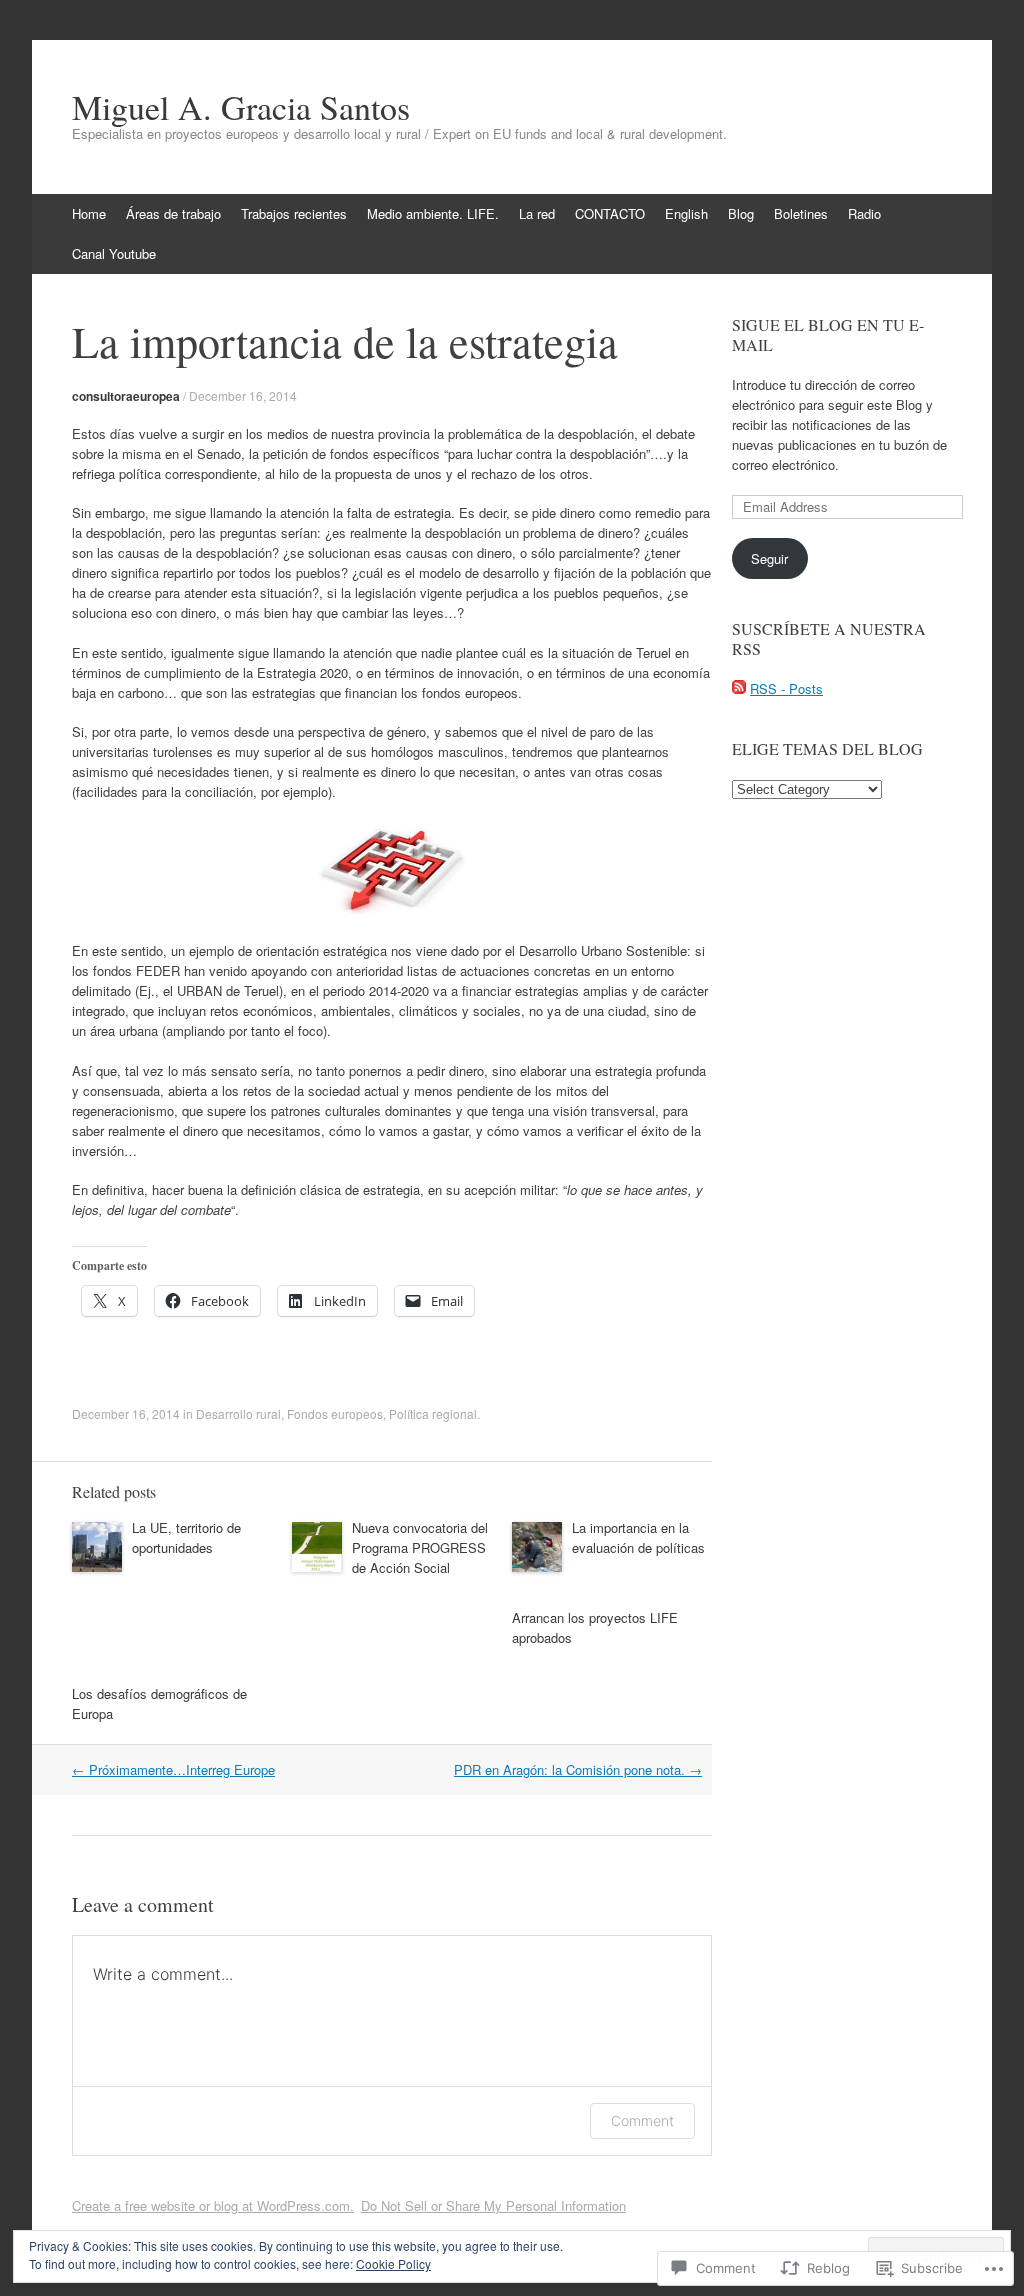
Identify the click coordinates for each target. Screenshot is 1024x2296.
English (686, 213)
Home (89, 213)
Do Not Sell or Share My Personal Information (493, 2205)
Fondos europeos (335, 1413)
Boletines (801, 213)
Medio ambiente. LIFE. (433, 213)
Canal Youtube (114, 253)
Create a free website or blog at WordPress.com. (213, 2205)
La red (537, 213)
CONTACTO (610, 213)
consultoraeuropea (126, 396)
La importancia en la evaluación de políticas (638, 1537)
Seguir (769, 558)
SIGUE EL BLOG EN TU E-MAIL (828, 334)
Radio (864, 213)
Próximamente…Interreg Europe (173, 1769)
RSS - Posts (786, 688)
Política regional (433, 1413)
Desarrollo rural (238, 1413)
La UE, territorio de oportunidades (186, 1537)
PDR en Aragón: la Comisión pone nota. (578, 1769)
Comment (642, 2120)
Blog (741, 213)
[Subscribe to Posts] (739, 688)
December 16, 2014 (243, 395)
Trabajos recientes (294, 213)
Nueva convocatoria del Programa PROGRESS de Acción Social (420, 1547)
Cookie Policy (393, 2263)
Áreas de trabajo (173, 213)
